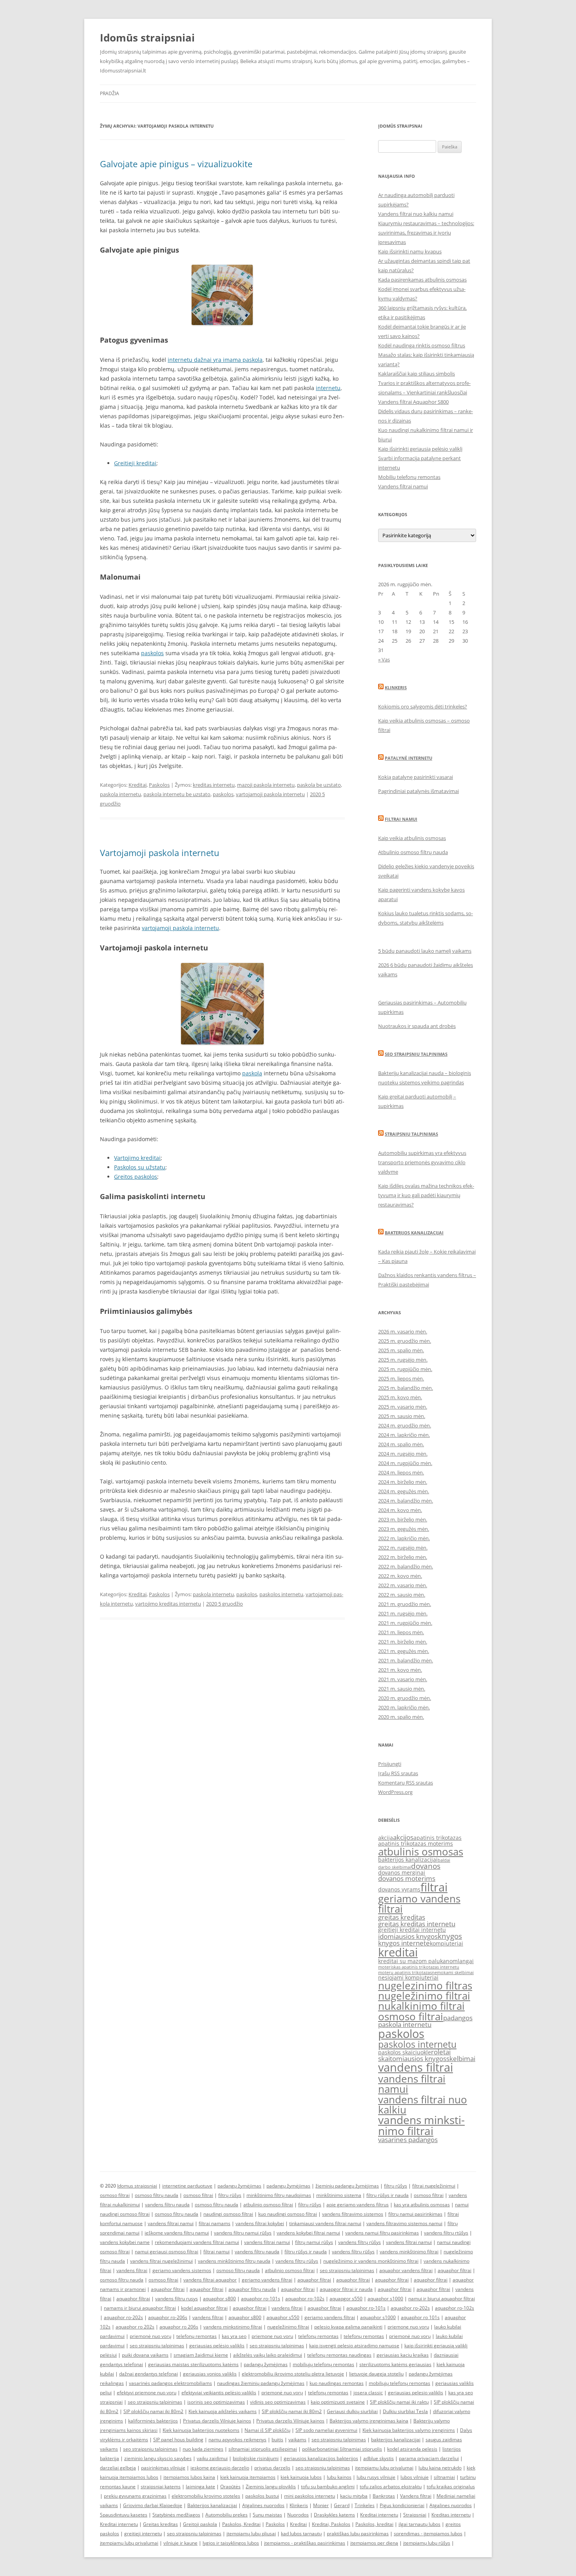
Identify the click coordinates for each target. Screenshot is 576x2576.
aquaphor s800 (219, 2299)
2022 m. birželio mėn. (403, 1557)
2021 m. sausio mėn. (402, 1689)
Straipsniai (415, 2515)
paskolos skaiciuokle (405, 2052)
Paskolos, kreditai (374, 2524)
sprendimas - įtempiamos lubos (428, 2534)
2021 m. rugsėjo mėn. (403, 1613)
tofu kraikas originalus (451, 2487)
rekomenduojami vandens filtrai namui (197, 2242)
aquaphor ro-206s (168, 2317)
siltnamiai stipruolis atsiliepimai (263, 2449)
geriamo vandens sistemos (182, 2270)
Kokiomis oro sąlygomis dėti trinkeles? (423, 706)
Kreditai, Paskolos (331, 2524)
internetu (328, 388)
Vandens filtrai (416, 2496)
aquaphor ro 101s (420, 2317)
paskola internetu (120, 794)
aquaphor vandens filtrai (406, 2270)
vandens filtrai (416, 2067)
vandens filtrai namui (412, 2084)
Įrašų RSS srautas (398, 1773)
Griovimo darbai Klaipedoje (153, 2505)
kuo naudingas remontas (337, 2383)
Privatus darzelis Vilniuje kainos (217, 2421)
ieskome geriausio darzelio (220, 2468)
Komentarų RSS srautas (406, 1783)
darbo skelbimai (395, 1867)
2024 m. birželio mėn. (403, 1482)
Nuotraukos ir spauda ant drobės (417, 1026)
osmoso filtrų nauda (157, 2195)
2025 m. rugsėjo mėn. (403, 1360)
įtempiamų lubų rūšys (427, 2543)
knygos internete (404, 1943)
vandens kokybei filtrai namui (308, 2233)
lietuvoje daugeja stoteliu (376, 2374)
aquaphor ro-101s (261, 2299)
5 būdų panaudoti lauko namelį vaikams (425, 951)
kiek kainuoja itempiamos (248, 2477)
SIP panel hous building (178, 2440)
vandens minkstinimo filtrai (421, 2125)
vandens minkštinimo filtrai (409, 2252)
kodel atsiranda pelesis (412, 2449)
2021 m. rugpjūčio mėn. (405, 1623)
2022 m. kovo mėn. (400, 1576)
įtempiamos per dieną (374, 2543)
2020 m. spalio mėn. (401, 1717)
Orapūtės (230, 2487)
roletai (441, 2052)
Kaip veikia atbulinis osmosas (412, 838)
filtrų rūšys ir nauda (388, 2195)
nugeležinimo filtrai (424, 1996)
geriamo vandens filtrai (419, 1904)
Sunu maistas (267, 2515)
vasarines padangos (408, 2140)
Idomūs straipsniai (147, 38)
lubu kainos (339, 2477)
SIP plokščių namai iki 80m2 (153, 2411)
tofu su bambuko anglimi (328, 2487)
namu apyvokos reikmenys (237, 2440)
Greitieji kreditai (135, 463)
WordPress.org (395, 1792)
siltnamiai (444, 2477)
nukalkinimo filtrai (421, 2006)
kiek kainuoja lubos (301, 2477)
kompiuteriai (446, 1943)
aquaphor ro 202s (135, 2327)
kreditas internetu (214, 785)
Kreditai (138, 785)
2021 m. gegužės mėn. (404, 1651)
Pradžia (110, 93)
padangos (458, 2018)
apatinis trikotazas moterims (416, 1843)
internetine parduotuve (187, 2186)
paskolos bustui (262, 2496)
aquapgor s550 (346, 2299)
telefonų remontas (197, 2336)
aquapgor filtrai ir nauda (346, 2289)
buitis (277, 2440)
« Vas (384, 659)
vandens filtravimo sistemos (353, 2214)
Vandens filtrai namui (403, 486)
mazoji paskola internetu (266, 785)
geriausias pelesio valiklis (416, 2393)
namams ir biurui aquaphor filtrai (140, 2308)
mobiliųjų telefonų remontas (323, 2364)
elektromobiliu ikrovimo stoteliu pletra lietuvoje (293, 2374)
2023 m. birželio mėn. (403, 1519)
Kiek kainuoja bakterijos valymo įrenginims (409, 2430)
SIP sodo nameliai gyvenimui (326, 2430)
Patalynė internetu (408, 758)
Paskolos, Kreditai (241, 2524)
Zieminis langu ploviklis (271, 2487)
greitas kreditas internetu (417, 1924)
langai (466, 1961)
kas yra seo (234, 2336)
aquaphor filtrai (455, 2270)
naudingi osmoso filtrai (228, 2214)
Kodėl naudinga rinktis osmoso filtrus (422, 345)
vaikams (297, 2440)
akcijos (403, 1837)
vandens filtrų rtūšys (446, 2233)
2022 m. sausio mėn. (402, 1595)
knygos (450, 1936)
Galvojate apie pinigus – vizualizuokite (176, 164)
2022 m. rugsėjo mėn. (403, 1548)
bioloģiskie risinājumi (256, 2458)
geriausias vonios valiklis (210, 2374)
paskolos (152, 653)
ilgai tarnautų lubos (419, 2524)
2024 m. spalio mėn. (401, 1444)
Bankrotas (384, 2496)
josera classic (368, 2393)
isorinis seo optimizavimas (216, 2402)
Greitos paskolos (136, 1177)
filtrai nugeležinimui (434, 2186)
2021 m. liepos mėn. (401, 1632)
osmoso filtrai (411, 2016)
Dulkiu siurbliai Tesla (405, 2411)
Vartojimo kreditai (137, 1158)
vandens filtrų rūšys (360, 2242)
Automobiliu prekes (226, 2515)
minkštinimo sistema (339, 2195)
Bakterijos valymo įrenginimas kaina (369, 2421)
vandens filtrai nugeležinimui (161, 2261)
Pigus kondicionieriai (402, 2505)
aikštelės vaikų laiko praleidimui (268, 2355)
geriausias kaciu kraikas (403, 2355)
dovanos (426, 1866)
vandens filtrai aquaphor (210, 2280)
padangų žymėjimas (239, 2186)
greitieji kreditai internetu (412, 1930)
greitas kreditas (402, 1917)
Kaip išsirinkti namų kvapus (410, 251)
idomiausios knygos (408, 1936)
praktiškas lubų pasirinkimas (358, 2534)
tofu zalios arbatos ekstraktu (391, 2487)
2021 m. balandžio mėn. (406, 1660)
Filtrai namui (401, 819)
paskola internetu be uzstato (177, 794)
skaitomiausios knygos (412, 2058)
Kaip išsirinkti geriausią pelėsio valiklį (420, 449)
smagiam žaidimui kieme (201, 2355)
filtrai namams (215, 2223)
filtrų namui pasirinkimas (415, 2214)
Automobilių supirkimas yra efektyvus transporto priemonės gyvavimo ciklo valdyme (422, 1162)
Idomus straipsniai (137, 2186)
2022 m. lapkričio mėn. (404, 1538)
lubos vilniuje (415, 2477)
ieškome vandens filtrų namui (177, 2233)
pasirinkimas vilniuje (163, 2468)
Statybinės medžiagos (176, 2515)
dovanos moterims (407, 1878)
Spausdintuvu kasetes (124, 2515)
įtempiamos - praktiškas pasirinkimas (305, 2543)
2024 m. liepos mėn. (401, 1472)
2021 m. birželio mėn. (403, 1642)
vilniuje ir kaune (180, 2543)
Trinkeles (365, 2505)
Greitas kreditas (160, 2524)
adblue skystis (379, 2458)
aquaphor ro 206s (179, 2327)
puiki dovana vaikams (145, 2355)
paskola (252, 1073)
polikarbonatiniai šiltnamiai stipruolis (342, 2449)
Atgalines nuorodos (263, 2505)
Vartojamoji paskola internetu (160, 853)
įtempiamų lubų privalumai (129, 2543)
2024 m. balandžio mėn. (406, 1501)
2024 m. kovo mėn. (400, 1510)
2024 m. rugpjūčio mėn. (405, 1463)
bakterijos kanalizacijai (408, 1860)
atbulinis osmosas (421, 1852)
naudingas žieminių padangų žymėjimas (261, 2383)
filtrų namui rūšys (314, 2242)
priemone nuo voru (408, 2327)
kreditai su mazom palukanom (418, 1961)
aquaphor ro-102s (305, 2299)
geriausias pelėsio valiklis (217, 2346)
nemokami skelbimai (453, 1973)
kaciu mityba (354, 2496)
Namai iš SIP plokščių (267, 2430)
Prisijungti (390, 1764)
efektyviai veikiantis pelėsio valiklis (219, 2393)
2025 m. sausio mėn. (402, 1416)
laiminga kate (200, 2487)
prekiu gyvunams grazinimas (135, 2496)
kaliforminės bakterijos (153, 2421)
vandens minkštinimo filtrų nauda (234, 2261)
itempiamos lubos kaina (189, 2477)
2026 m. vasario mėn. (403, 1331)
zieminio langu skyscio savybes (158, 2458)
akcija (386, 1838)
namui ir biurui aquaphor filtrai (442, 2299)
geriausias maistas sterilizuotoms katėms (193, 2364)
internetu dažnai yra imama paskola (215, 360)
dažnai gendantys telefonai (149, 2374)
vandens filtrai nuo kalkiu (423, 2105)
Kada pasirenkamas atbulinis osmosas (422, 280)
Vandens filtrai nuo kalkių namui (416, 214)
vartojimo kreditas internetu (168, 1604)
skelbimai (461, 2058)
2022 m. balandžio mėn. (406, 1566)
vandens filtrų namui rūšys (243, 2233)
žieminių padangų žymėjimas (347, 2186)
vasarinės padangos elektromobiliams (170, 2383)
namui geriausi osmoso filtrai (167, 2252)
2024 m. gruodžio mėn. (405, 1425)
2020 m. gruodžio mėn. (405, 1698)
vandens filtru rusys (177, 2299)
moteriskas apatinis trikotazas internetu (419, 1967)
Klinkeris (396, 687)
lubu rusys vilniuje (376, 2477)
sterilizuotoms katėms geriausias (395, 2364)
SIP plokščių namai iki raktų (399, 2402)
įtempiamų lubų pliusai (251, 2534)
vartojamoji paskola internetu (270, 794)
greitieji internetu (143, 2534)
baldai (444, 1860)
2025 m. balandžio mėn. (406, 1388)
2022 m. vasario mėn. (403, 1585)
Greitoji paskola (200, 2524)
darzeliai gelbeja (118, 2468)
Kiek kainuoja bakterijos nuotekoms (201, 2430)
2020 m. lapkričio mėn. (404, 1707)
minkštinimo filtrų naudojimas (279, 2195)
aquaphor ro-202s (410, 2308)
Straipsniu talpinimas (411, 1134)
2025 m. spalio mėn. (401, 1350)
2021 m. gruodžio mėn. (405, 1604)
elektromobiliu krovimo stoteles (206, 2496)
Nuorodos (298, 2515)
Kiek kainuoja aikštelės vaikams (223, 2411)
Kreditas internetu (451, 2515)
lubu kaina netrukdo (440, 2468)
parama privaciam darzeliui (429, 2458)
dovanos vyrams (399, 1889)
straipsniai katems (161, 2487)
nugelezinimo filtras (425, 1985)
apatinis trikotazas (437, 1838)
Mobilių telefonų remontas (409, 477)
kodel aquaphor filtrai (204, 2308)
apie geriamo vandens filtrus (358, 2205)
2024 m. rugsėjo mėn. (403, 1454)
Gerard (342, 2505)
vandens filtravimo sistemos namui (404, 2223)
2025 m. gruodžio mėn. (405, 1341)
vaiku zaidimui (212, 2458)
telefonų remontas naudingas (339, 2355)
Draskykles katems (334, 2515)
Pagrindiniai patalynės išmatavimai (418, 791)
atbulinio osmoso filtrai (268, 2205)
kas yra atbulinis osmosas (422, 2205)
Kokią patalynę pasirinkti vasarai (416, 777)
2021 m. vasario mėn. (403, 1679)
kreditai (398, 1952)
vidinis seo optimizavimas (278, 2402)
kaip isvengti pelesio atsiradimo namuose (354, 2346)
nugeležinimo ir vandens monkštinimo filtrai (371, 2261)
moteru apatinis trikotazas (405, 1973)
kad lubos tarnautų (301, 2534)
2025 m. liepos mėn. (401, 1378)
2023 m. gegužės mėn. (404, 1529)
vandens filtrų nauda (167, 2205)
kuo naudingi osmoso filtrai (288, 2214)
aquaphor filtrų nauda (252, 2289)
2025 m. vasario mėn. (403, 1407)
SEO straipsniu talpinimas (416, 1054)
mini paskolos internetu (310, 2496)
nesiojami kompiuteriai (408, 1977)
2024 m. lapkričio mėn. (404, 1435)
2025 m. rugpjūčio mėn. (405, 1369)
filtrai (434, 1887)
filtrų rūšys (396, 2186)
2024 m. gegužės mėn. (404, 1491)
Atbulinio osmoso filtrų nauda (413, 852)
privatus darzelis (272, 2468)
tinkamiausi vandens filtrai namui (325, 2223)
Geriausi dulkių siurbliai (352, 2411)
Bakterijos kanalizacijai (414, 1233)
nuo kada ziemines (203, 2449)
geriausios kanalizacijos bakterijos (321, 2458)
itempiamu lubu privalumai (384, 2468)
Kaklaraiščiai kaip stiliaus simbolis (417, 374)
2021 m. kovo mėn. (400, 1670)
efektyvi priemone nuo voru (147, 2393)
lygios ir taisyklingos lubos (231, 2543)
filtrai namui (216, 2252)
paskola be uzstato (319, 785)
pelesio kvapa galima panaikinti (348, 2327)
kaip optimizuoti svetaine (338, 2402)
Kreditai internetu (379, 2515)
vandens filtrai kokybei (260, 2223)
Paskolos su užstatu (140, 1167)
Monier (321, 2505)
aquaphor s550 (283, 2317)
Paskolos (159, 785)
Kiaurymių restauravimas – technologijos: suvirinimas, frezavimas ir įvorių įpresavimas (426, 233)
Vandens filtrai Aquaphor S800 (413, 402)
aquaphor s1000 (385, 2299)
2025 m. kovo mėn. (400, 1397)
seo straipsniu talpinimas (347, 2270)
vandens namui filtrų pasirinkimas (382, 2233)
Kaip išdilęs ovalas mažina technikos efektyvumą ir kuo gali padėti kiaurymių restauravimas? (426, 1195)
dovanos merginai (402, 1872)
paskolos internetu (281, 1594)
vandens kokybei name (125, 2242)
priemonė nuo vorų (150, 2336)
